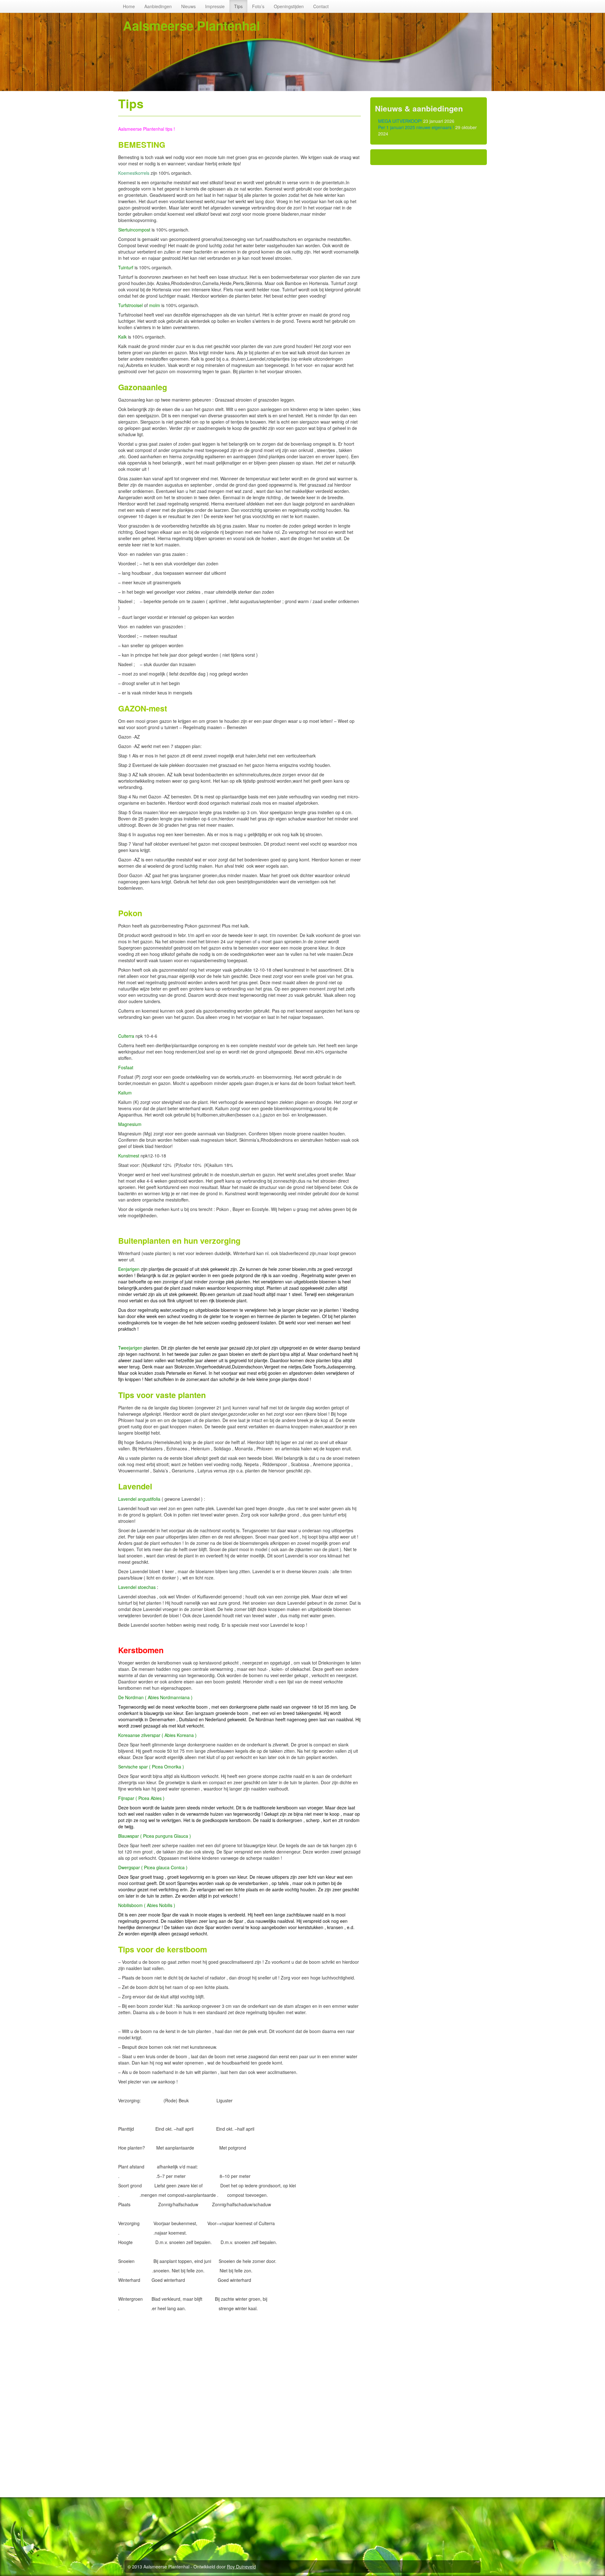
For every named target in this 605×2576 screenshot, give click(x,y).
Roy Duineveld (241, 2567)
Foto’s (258, 6)
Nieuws (188, 6)
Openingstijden (289, 6)
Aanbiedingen (158, 6)
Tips (238, 6)
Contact (321, 6)
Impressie (215, 6)
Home (129, 6)
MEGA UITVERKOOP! (400, 121)
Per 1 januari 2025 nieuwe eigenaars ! (416, 127)
